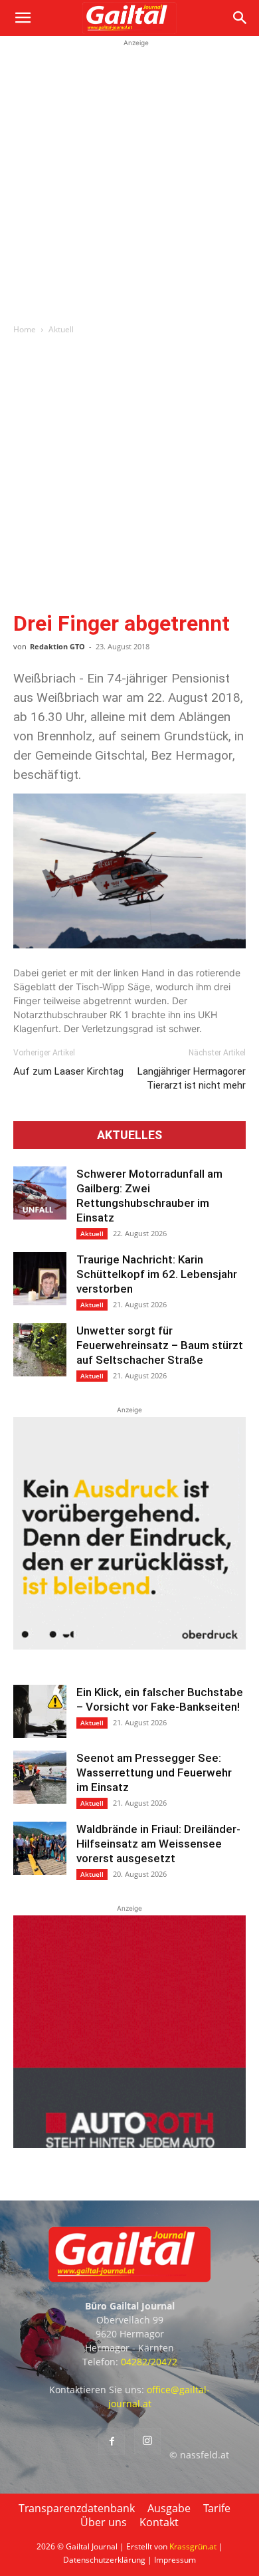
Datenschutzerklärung (104, 2560)
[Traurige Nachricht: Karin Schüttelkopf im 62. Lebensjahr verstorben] (40, 1279)
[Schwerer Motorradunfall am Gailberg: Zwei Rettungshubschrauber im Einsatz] (40, 1193)
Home (25, 329)
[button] (23, 18)
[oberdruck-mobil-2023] (129, 1646)
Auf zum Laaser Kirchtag (68, 1071)
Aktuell (61, 329)
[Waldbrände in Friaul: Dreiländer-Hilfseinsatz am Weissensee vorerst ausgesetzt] (40, 1848)
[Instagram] (147, 2441)
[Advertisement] (129, 179)
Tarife (217, 2508)
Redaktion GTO (57, 646)
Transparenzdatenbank (77, 2508)
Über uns (104, 2522)
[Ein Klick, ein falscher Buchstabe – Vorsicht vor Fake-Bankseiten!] (40, 1711)
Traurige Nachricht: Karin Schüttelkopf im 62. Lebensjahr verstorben (157, 1274)
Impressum (175, 2560)
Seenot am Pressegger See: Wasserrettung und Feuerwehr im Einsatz (154, 1772)
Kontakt (159, 2522)
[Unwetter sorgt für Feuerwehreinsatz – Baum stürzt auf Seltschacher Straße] (40, 1350)
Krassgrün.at (193, 2546)
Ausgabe (169, 2508)
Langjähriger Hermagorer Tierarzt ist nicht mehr (192, 1078)
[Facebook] (112, 2442)
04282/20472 (149, 2362)
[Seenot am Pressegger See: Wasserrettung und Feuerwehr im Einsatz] (40, 1777)
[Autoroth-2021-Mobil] (129, 2144)
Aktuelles (129, 1135)
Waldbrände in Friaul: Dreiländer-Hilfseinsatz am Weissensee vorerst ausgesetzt (158, 1844)
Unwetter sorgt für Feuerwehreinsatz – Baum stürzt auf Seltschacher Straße (160, 1345)
